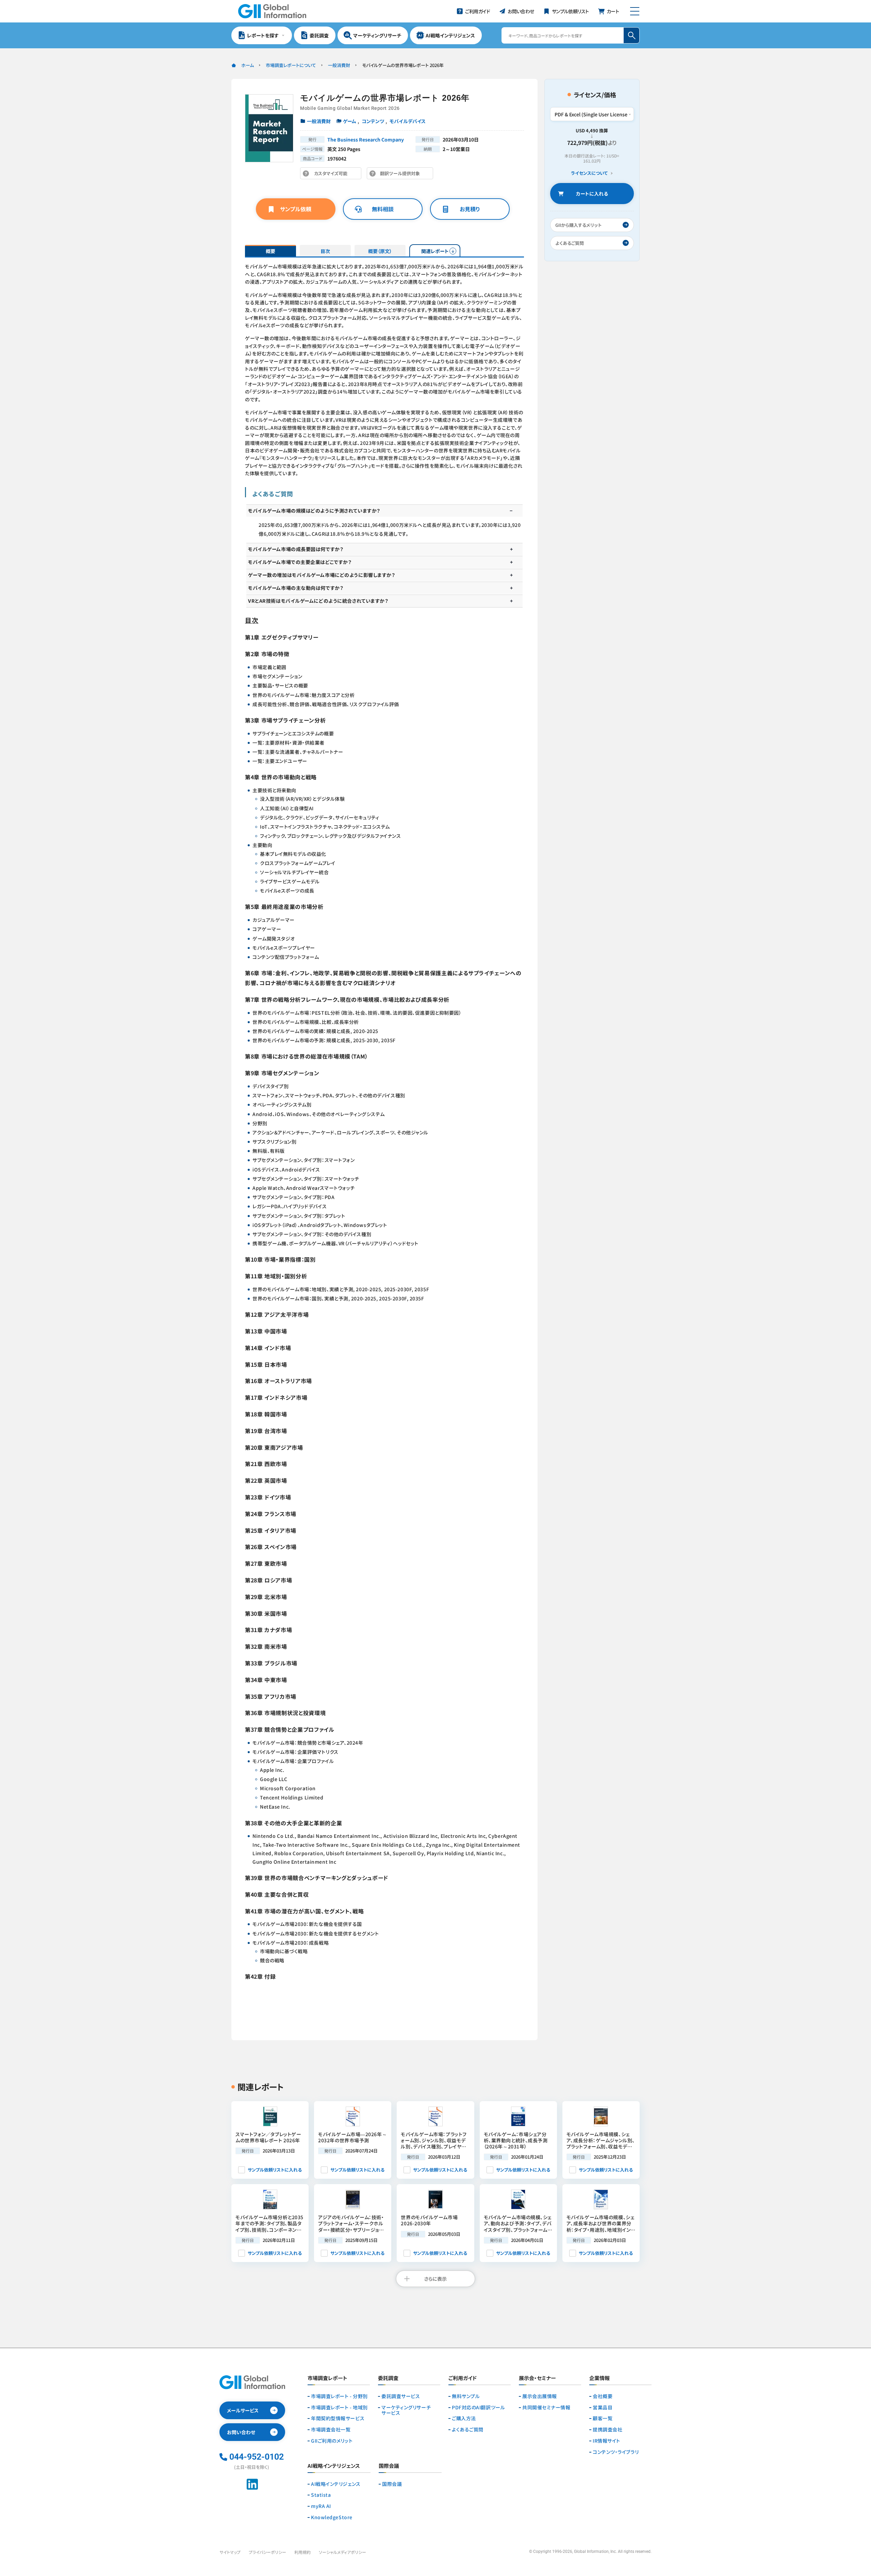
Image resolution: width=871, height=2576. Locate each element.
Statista (321, 2495)
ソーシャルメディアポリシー (342, 2552)
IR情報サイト (606, 2441)
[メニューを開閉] (635, 11)
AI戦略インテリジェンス (336, 2484)
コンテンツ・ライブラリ (616, 2452)
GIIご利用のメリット (332, 2441)
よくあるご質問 (468, 2430)
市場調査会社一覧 (331, 2430)
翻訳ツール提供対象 (402, 175)
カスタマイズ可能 (333, 175)
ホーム (248, 65)
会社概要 (603, 2396)
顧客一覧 (603, 2418)
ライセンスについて (589, 173)
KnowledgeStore (332, 2517)
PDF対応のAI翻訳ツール (478, 2407)
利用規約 (302, 2552)
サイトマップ (230, 2552)
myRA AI (321, 2506)
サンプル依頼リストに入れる (275, 2170)
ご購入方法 (464, 2418)
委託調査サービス (401, 2396)
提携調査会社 (607, 2430)
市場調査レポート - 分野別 (339, 2396)
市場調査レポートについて (291, 65)
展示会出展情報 (540, 2396)
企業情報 (599, 2378)
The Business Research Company (366, 139)
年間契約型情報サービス (338, 2418)
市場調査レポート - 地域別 (339, 2407)
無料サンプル (466, 2396)
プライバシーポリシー (267, 2552)
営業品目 (603, 2407)
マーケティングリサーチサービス (406, 2410)
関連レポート (435, 251)
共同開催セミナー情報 (546, 2407)
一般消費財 (339, 65)
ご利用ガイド (463, 2378)
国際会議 (392, 2484)
